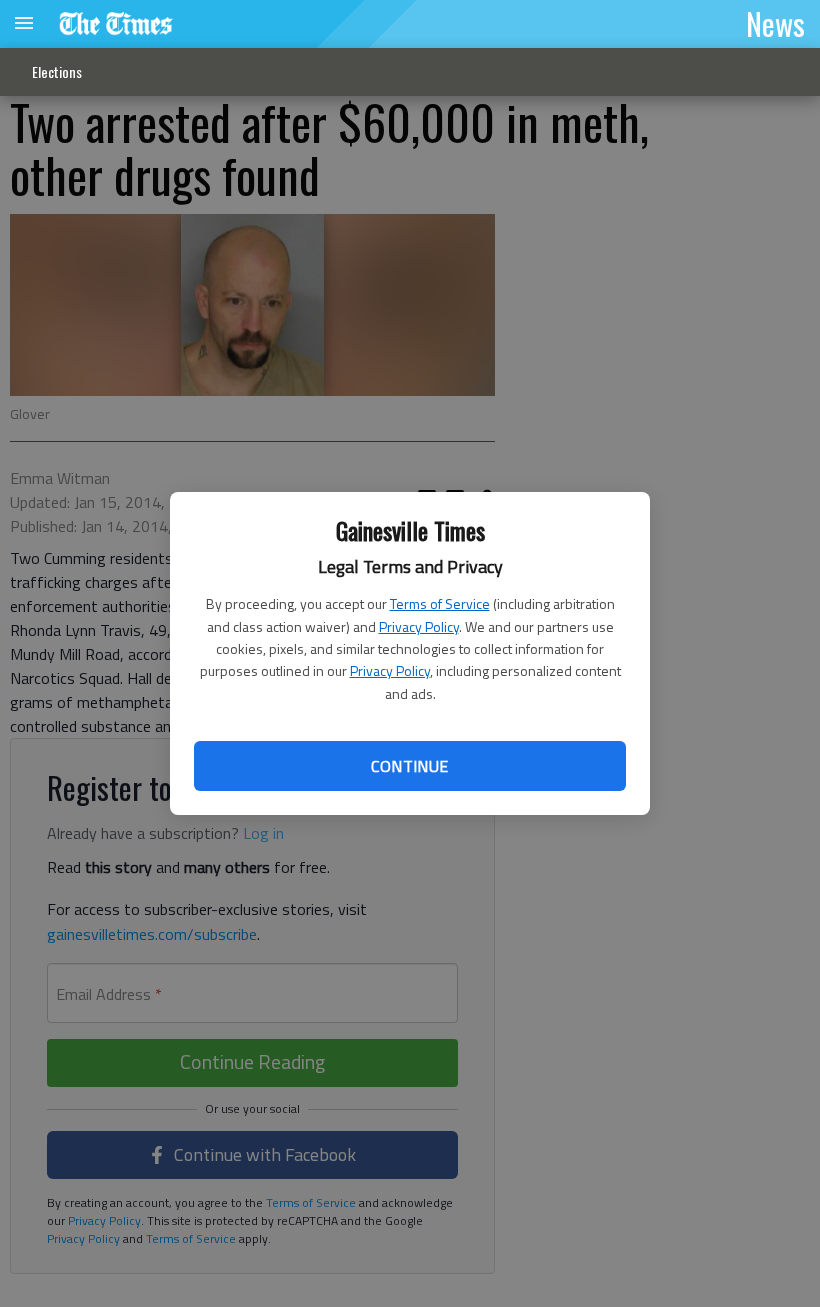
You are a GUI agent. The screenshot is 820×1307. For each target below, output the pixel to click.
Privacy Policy (419, 626)
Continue (409, 766)
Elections (57, 71)
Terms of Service (440, 603)
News (775, 23)
